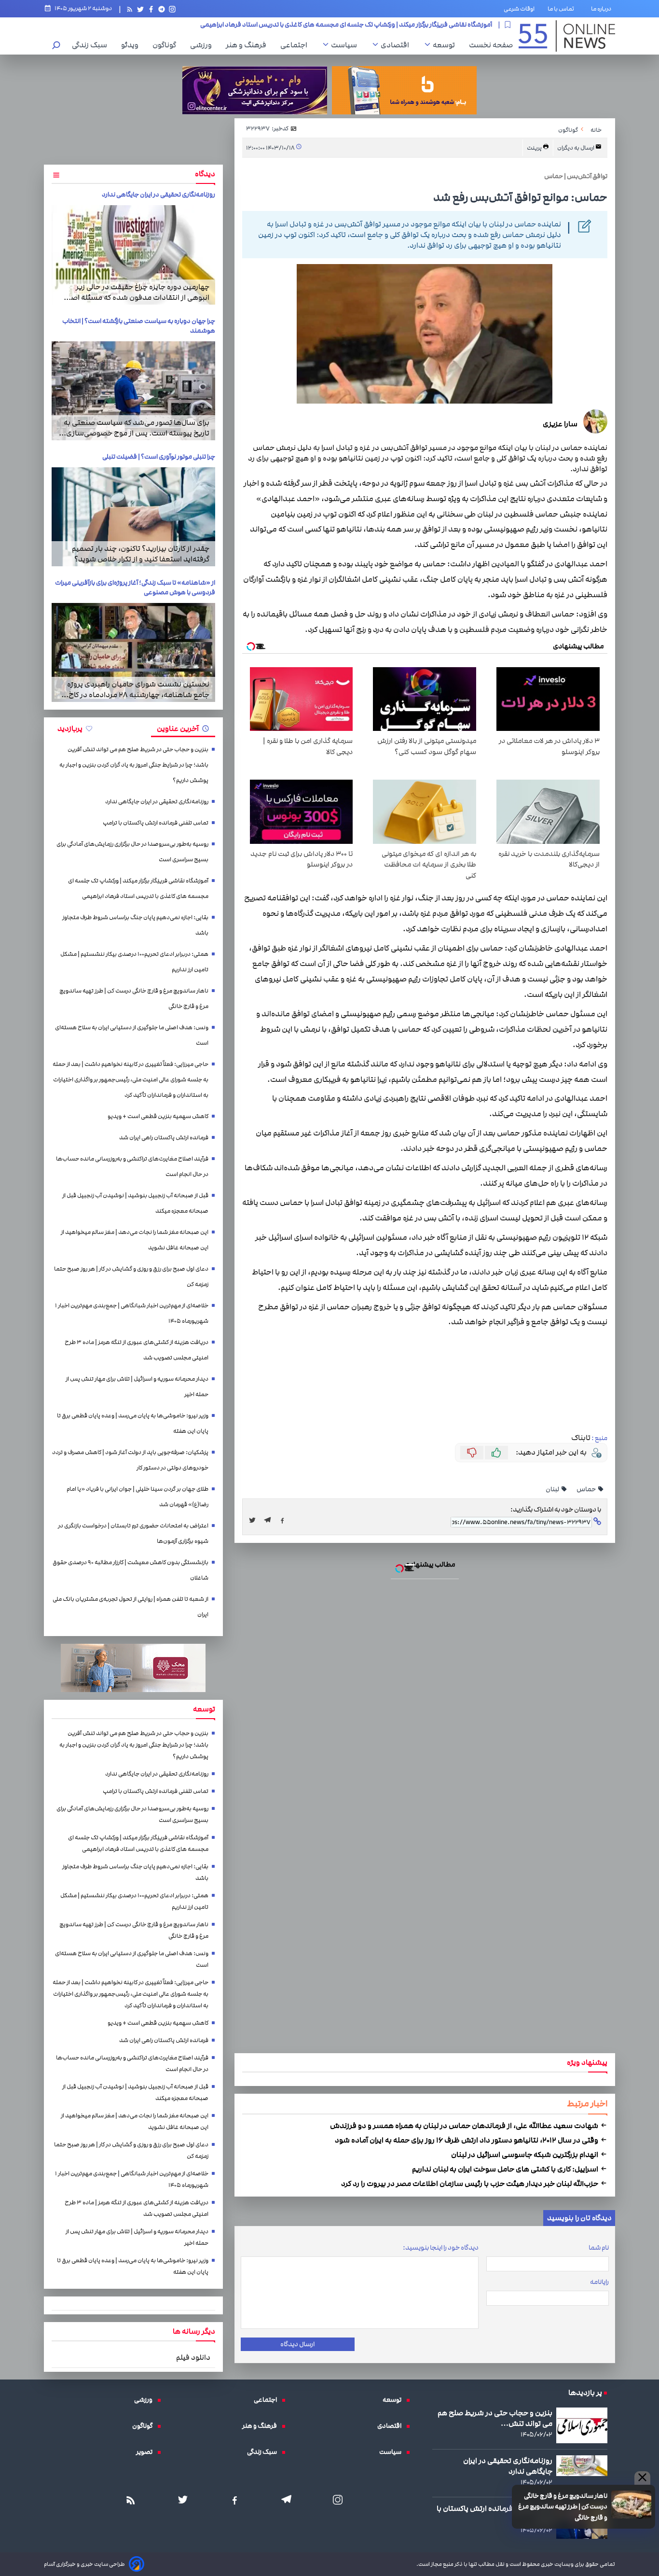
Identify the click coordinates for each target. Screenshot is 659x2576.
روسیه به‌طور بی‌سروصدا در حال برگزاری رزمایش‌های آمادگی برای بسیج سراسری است (132, 852)
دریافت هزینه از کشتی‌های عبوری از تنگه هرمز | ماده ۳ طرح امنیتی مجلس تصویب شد (137, 1350)
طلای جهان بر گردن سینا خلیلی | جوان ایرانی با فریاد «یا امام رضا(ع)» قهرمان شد (137, 1497)
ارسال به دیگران (576, 148)
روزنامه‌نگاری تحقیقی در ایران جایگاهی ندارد (158, 195)
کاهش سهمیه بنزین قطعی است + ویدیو (158, 1116)
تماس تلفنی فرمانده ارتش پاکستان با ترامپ (156, 823)
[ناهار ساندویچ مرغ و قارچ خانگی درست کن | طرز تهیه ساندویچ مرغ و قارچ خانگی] (631, 2505)
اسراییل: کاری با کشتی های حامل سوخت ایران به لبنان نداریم (506, 2169)
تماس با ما (563, 9)
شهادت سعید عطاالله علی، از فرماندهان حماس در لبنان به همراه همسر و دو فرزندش (465, 2126)
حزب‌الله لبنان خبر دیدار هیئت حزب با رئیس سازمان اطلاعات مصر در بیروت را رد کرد (470, 2184)
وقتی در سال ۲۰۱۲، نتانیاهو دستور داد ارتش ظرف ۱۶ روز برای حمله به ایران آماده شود (467, 2140)
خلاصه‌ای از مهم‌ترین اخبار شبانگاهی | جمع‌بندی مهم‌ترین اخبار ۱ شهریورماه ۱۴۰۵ (132, 1313)
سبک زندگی (92, 45)
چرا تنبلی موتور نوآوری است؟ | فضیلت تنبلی (159, 457)
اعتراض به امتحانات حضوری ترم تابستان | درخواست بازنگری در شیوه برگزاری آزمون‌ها (133, 1533)
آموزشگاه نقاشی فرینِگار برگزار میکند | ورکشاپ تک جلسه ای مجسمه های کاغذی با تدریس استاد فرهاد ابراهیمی (138, 889)
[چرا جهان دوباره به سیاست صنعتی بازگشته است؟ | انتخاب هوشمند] (133, 391)
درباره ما (603, 9)
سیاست (346, 45)
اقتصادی (397, 45)
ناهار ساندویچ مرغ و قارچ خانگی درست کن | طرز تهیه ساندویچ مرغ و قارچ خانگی (563, 2507)
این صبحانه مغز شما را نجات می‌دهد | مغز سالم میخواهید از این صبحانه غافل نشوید (135, 1240)
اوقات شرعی (519, 9)
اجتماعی (296, 45)
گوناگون (167, 45)
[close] (642, 2478)
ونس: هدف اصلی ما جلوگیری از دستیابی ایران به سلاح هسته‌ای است (132, 1035)
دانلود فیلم (193, 2357)
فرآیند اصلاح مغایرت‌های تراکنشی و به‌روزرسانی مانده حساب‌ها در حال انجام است (132, 1167)
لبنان (553, 1489)
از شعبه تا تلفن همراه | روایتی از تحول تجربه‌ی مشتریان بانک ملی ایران (130, 1607)
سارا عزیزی (560, 424)
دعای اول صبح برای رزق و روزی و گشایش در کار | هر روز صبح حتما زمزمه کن (131, 1277)
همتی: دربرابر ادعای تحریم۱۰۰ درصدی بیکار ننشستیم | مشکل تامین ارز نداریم (134, 962)
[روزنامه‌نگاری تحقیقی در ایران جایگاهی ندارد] (133, 255)
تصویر (147, 2452)
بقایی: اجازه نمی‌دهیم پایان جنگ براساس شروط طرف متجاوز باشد (405, 25)
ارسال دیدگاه (297, 2344)
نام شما (599, 2248)
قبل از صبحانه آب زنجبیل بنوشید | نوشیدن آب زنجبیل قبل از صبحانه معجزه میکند (135, 1203)
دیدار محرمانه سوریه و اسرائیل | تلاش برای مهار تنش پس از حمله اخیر (137, 1387)
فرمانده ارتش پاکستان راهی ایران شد (164, 1138)
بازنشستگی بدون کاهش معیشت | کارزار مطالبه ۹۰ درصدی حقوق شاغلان (130, 1570)
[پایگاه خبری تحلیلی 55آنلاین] (567, 36)
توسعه (446, 45)
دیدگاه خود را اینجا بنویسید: (441, 2248)
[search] (56, 46)
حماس (587, 1489)
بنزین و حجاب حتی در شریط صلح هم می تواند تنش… (495, 2418)
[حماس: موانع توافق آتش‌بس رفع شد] (270, 1520)
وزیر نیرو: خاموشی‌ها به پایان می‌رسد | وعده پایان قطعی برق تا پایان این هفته (133, 1423)
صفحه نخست (491, 45)
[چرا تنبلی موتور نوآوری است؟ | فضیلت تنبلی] (133, 517)
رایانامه (599, 2282)
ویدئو (132, 45)
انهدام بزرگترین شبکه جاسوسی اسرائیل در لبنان (525, 2155)
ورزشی (203, 45)
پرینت (535, 148)
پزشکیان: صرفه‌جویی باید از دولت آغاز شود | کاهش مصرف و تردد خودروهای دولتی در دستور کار (130, 1460)
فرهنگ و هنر (248, 45)
